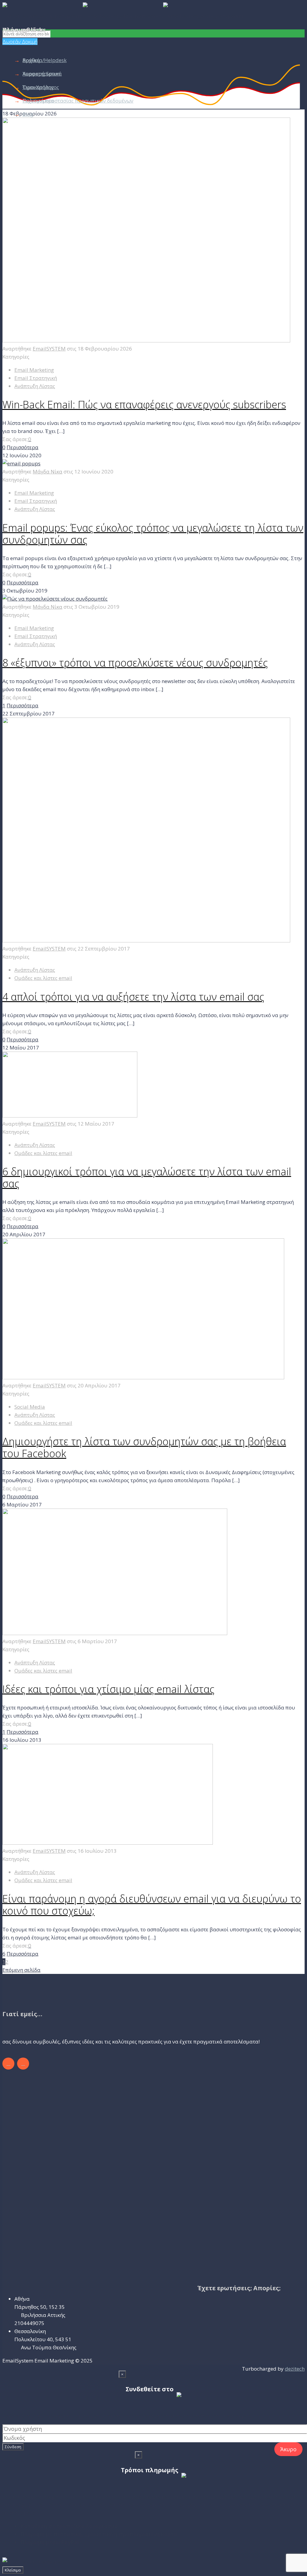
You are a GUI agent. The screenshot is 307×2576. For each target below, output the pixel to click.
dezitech (295, 2369)
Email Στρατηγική (36, 378)
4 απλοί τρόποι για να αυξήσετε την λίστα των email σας (133, 997)
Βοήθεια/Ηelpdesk (45, 60)
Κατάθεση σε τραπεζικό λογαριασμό (69, 2526)
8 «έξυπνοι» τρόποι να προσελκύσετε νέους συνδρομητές (135, 663)
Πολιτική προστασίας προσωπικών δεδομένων (78, 101)
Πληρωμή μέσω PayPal (50, 2542)
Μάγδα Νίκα (48, 472)
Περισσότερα (22, 447)
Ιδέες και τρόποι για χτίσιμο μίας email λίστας (108, 1689)
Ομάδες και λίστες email (43, 978)
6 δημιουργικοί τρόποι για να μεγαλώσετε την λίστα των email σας (147, 1178)
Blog (28, 114)
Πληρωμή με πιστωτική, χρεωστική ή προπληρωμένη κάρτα (99, 2534)
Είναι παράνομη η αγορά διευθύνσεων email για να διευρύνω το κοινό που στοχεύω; (152, 1905)
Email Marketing (34, 370)
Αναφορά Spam (41, 74)
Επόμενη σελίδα (21, 1970)
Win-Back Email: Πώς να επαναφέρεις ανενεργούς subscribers (144, 404)
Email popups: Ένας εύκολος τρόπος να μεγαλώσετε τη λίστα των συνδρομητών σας (153, 534)
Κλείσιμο (13, 2570)
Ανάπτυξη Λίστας (35, 386)
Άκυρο (288, 2449)
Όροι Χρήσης (38, 87)
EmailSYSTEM (49, 349)
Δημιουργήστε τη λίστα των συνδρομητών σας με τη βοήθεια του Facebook (144, 1447)
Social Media (30, 1407)
